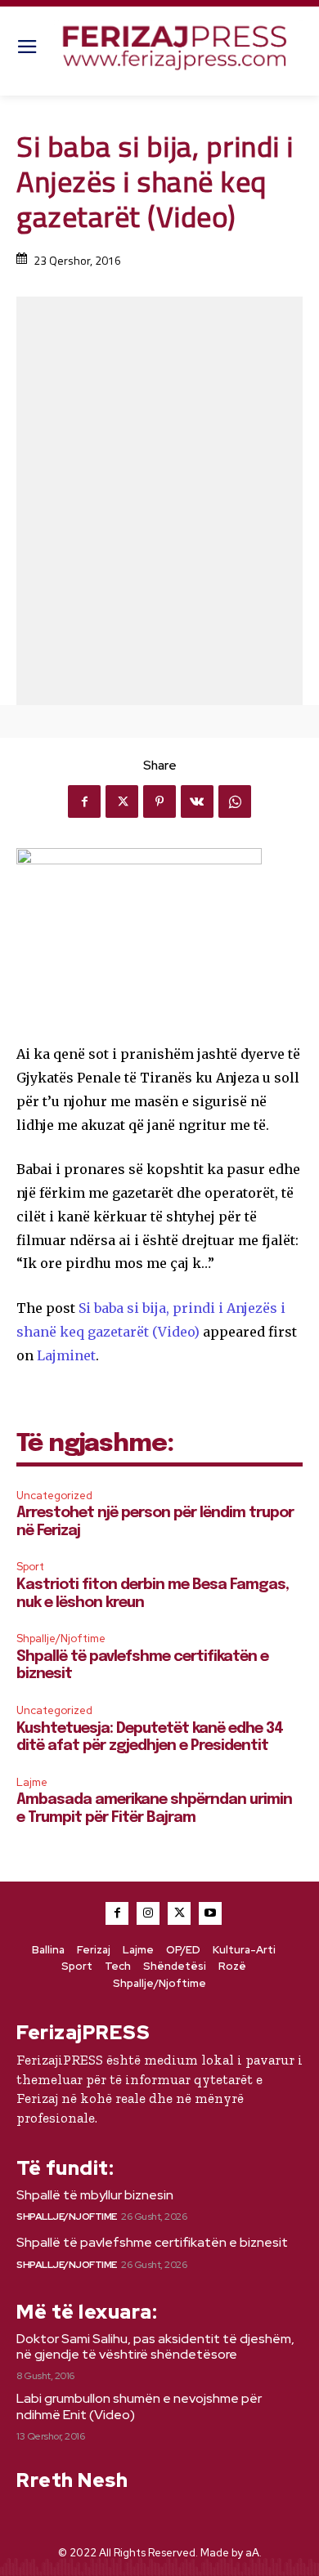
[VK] (197, 801)
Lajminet (66, 1355)
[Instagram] (148, 1913)
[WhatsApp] (235, 801)
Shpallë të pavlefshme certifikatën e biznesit (152, 2242)
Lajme (32, 1782)
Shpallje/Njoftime (61, 1638)
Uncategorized (54, 1496)
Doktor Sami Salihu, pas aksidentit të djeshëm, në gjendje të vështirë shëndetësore (155, 2346)
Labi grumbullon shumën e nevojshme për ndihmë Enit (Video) (139, 2406)
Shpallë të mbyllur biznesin (95, 2195)
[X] (122, 801)
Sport (30, 1567)
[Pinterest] (159, 801)
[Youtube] (210, 1913)
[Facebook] (84, 801)
